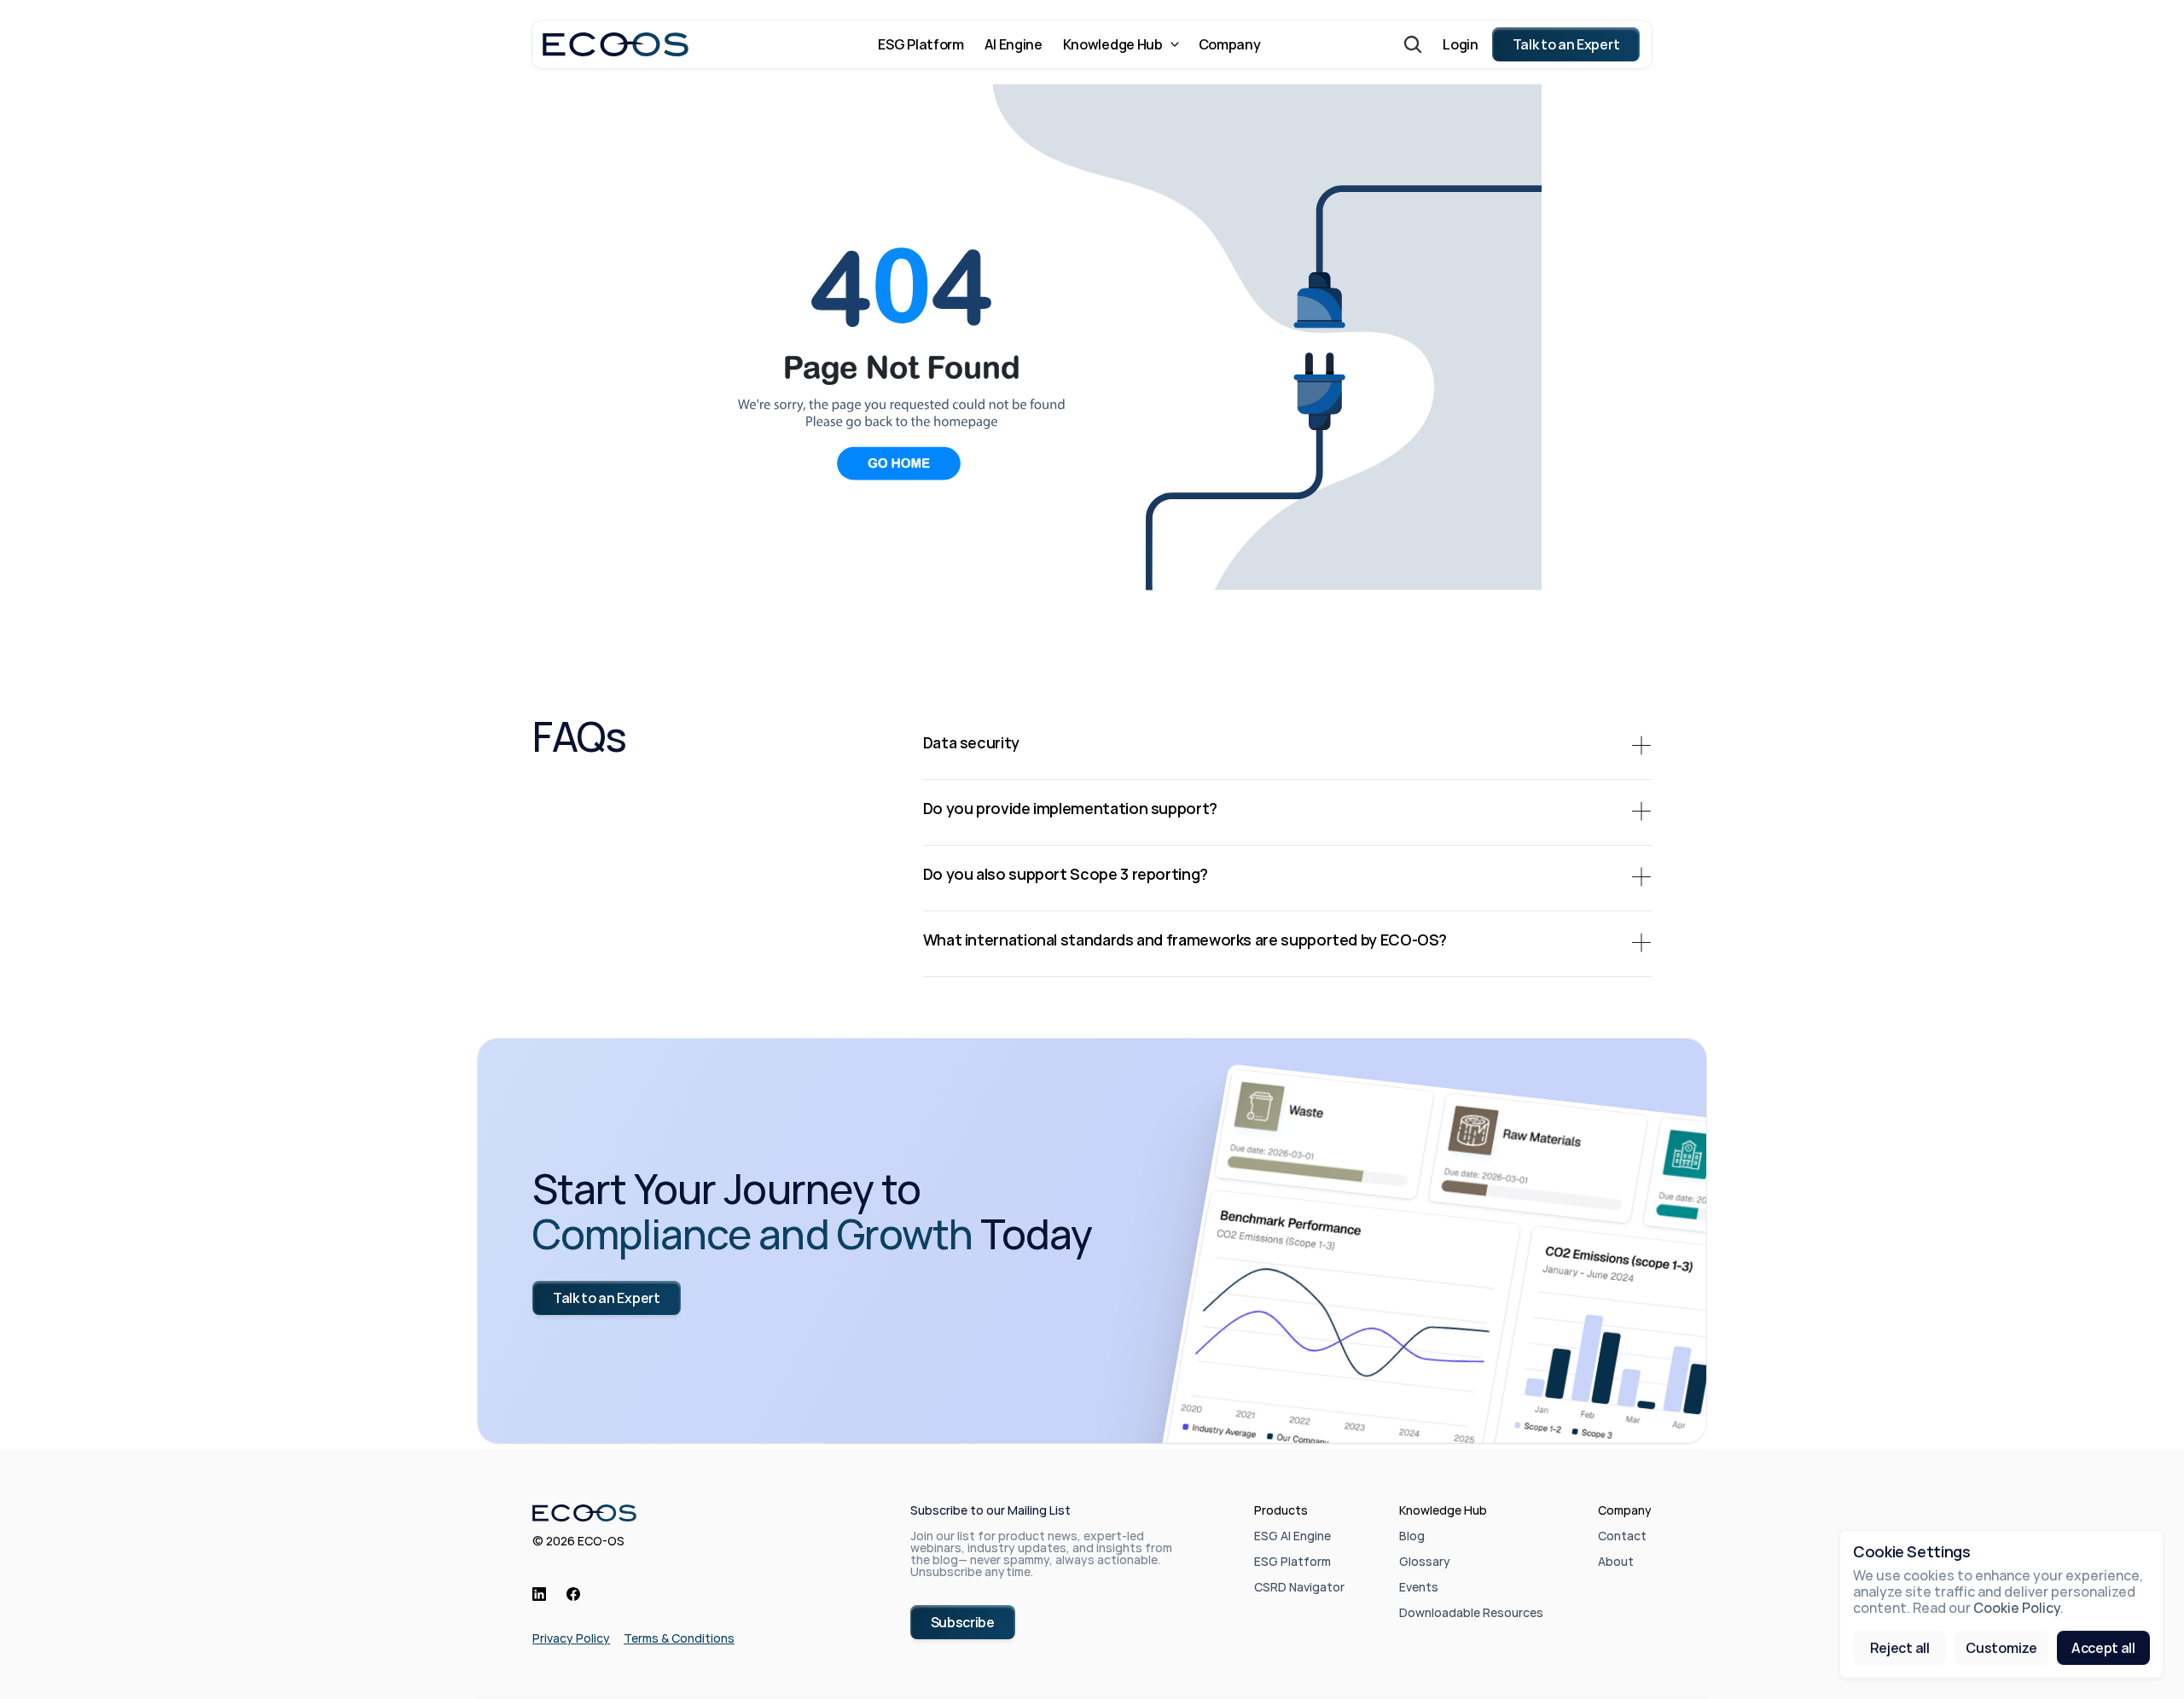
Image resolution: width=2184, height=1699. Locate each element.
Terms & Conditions (679, 1638)
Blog (1412, 1536)
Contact (1622, 1536)
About (1616, 1561)
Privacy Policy (571, 1638)
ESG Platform (1292, 1561)
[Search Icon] (1413, 44)
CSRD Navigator (1299, 1587)
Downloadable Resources (1471, 1612)
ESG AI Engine (1292, 1536)
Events (1419, 1587)
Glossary (1425, 1561)
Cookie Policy (2017, 1609)
